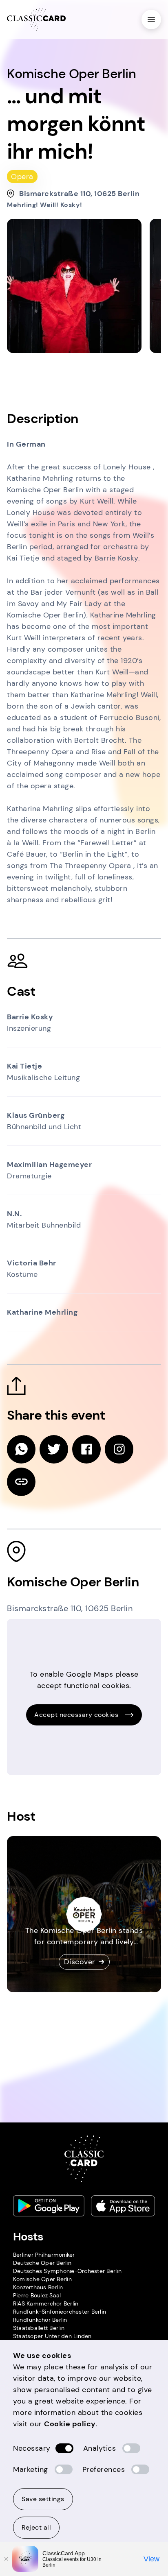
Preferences (104, 2469)
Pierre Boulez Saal (37, 2295)
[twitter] (54, 1449)
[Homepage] (36, 20)
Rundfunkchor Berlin (40, 2320)
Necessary (32, 2448)
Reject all (36, 2527)
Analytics (100, 2448)
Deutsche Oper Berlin (42, 2263)
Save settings (43, 2499)
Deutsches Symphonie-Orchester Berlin (67, 2271)
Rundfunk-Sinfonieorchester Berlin (60, 2312)
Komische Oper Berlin (42, 2279)
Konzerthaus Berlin (38, 2287)
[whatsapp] (21, 1449)
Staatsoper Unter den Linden (52, 2336)
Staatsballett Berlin (39, 2328)
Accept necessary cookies (76, 1715)
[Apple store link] (123, 2206)
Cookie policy (70, 2424)
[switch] (64, 2448)
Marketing (31, 2469)
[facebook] (86, 1449)
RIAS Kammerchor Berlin (46, 2303)
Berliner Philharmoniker (44, 2255)
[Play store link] (49, 2206)
